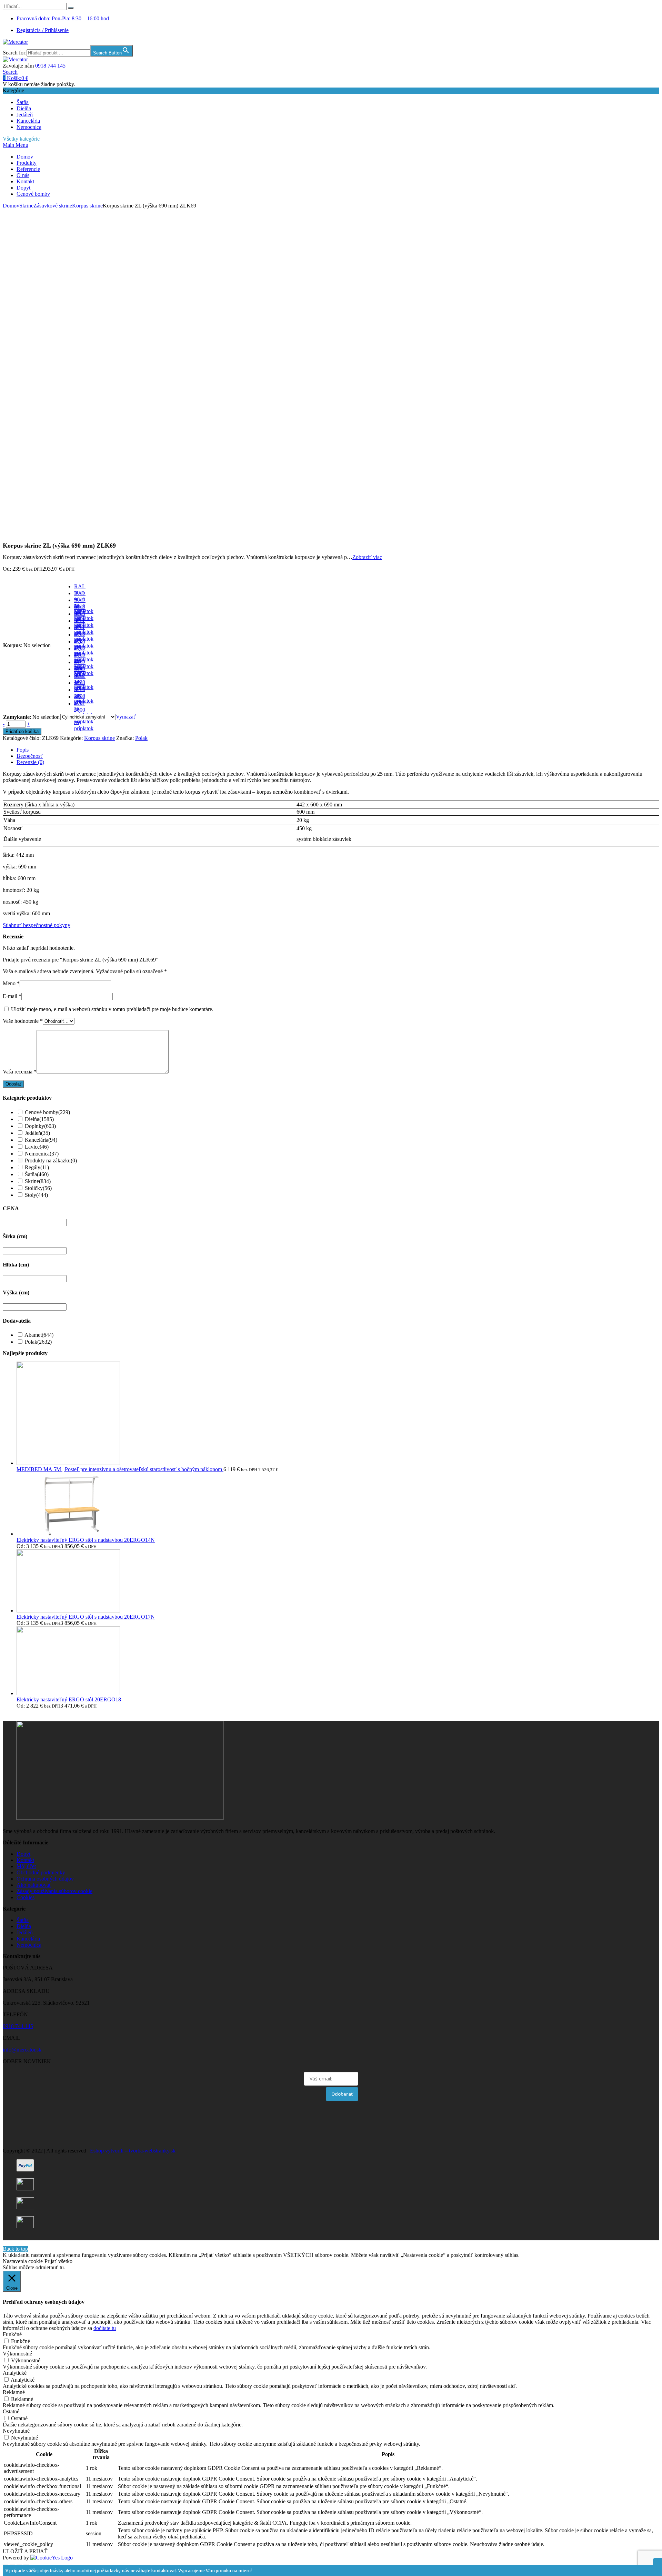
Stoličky (38, 1188)
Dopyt (23, 188)
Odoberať (342, 2094)
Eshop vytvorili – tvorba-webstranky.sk (133, 2151)
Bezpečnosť (30, 756)
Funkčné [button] (12, 2334)
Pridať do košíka (22, 731)
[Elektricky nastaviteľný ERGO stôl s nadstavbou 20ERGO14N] (68, 1534)
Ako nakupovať (34, 1885)
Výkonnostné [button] (17, 2354)
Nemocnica (29, 127)
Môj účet (26, 1866)
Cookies (26, 1897)
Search (10, 72)
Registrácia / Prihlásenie (43, 30)
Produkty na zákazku (51, 1160)
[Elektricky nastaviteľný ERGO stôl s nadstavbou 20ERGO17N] (68, 1611)
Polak (141, 738)
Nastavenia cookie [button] (23, 2261)
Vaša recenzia (20, 1072)
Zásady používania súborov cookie (54, 1891)
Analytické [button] (15, 2373)
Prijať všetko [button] (58, 2261)
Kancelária (28, 121)
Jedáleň (25, 115)
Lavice (37, 1147)
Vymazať (126, 717)
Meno (11, 983)
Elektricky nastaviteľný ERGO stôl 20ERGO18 (69, 1699)
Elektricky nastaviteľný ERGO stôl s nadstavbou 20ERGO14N (86, 1540)
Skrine (26, 206)
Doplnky (40, 1126)
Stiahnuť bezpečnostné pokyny (37, 925)
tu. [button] (62, 2267)
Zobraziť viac (367, 557)
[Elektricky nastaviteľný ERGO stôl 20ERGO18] (68, 1693)
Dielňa (24, 108)
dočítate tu (105, 2328)
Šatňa (23, 102)
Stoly (36, 1195)
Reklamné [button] (14, 2392)
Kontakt (25, 181)
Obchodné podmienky (41, 1872)
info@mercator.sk (22, 2050)
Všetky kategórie (21, 139)
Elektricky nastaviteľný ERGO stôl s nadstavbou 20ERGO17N (86, 1617)
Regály (37, 1167)
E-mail (12, 996)
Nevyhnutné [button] (16, 2431)
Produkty (27, 163)
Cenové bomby (33, 194)
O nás (23, 175)
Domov (25, 157)
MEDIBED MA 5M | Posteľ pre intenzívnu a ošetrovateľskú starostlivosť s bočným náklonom (120, 1469)
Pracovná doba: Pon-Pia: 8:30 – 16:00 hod (63, 18)
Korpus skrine (87, 206)
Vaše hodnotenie (23, 1021)
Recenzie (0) (30, 762)
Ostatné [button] (11, 2411)
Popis (23, 750)
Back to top (15, 2249)
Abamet (39, 1335)
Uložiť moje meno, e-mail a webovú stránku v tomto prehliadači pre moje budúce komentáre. (112, 1009)
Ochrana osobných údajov (45, 1879)
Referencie (28, 169)
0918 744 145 (50, 66)
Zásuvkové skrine (53, 206)
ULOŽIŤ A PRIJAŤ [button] (25, 2551)
